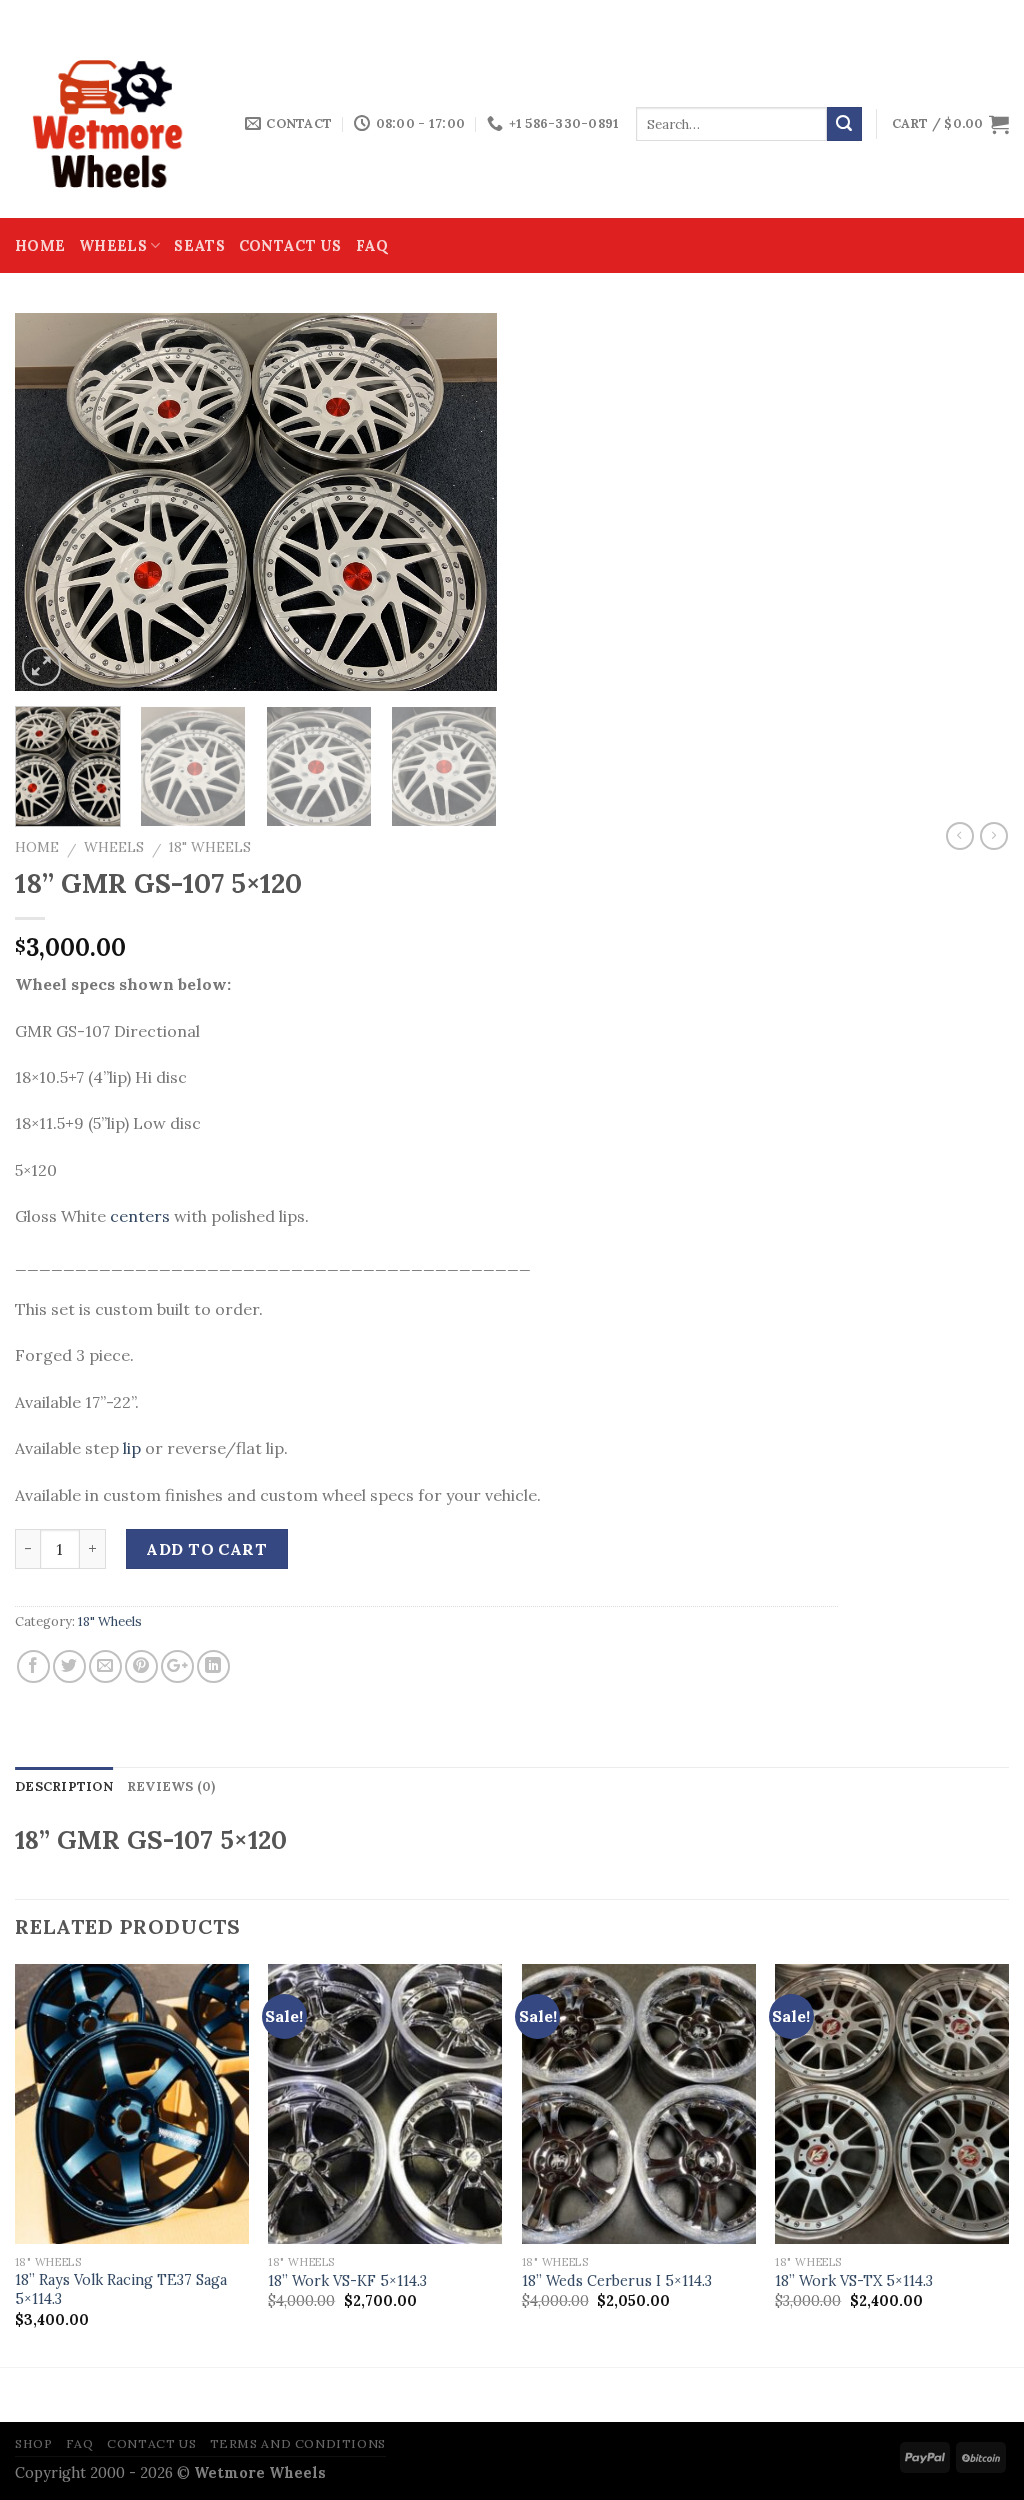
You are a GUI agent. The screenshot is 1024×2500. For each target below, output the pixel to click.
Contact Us (290, 246)
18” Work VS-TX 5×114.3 (854, 2281)
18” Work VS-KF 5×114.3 (347, 2281)
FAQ (372, 246)
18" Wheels (210, 847)
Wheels (113, 246)
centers (140, 1216)
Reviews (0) (171, 1786)
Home (40, 246)
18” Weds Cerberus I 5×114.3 (617, 2281)
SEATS (199, 246)
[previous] (50, 502)
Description (64, 1786)
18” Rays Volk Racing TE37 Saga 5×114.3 (121, 2289)
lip (132, 1448)
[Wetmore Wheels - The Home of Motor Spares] (115, 124)
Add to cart (206, 1549)
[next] (462, 502)
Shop (33, 2443)
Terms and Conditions (298, 2443)
